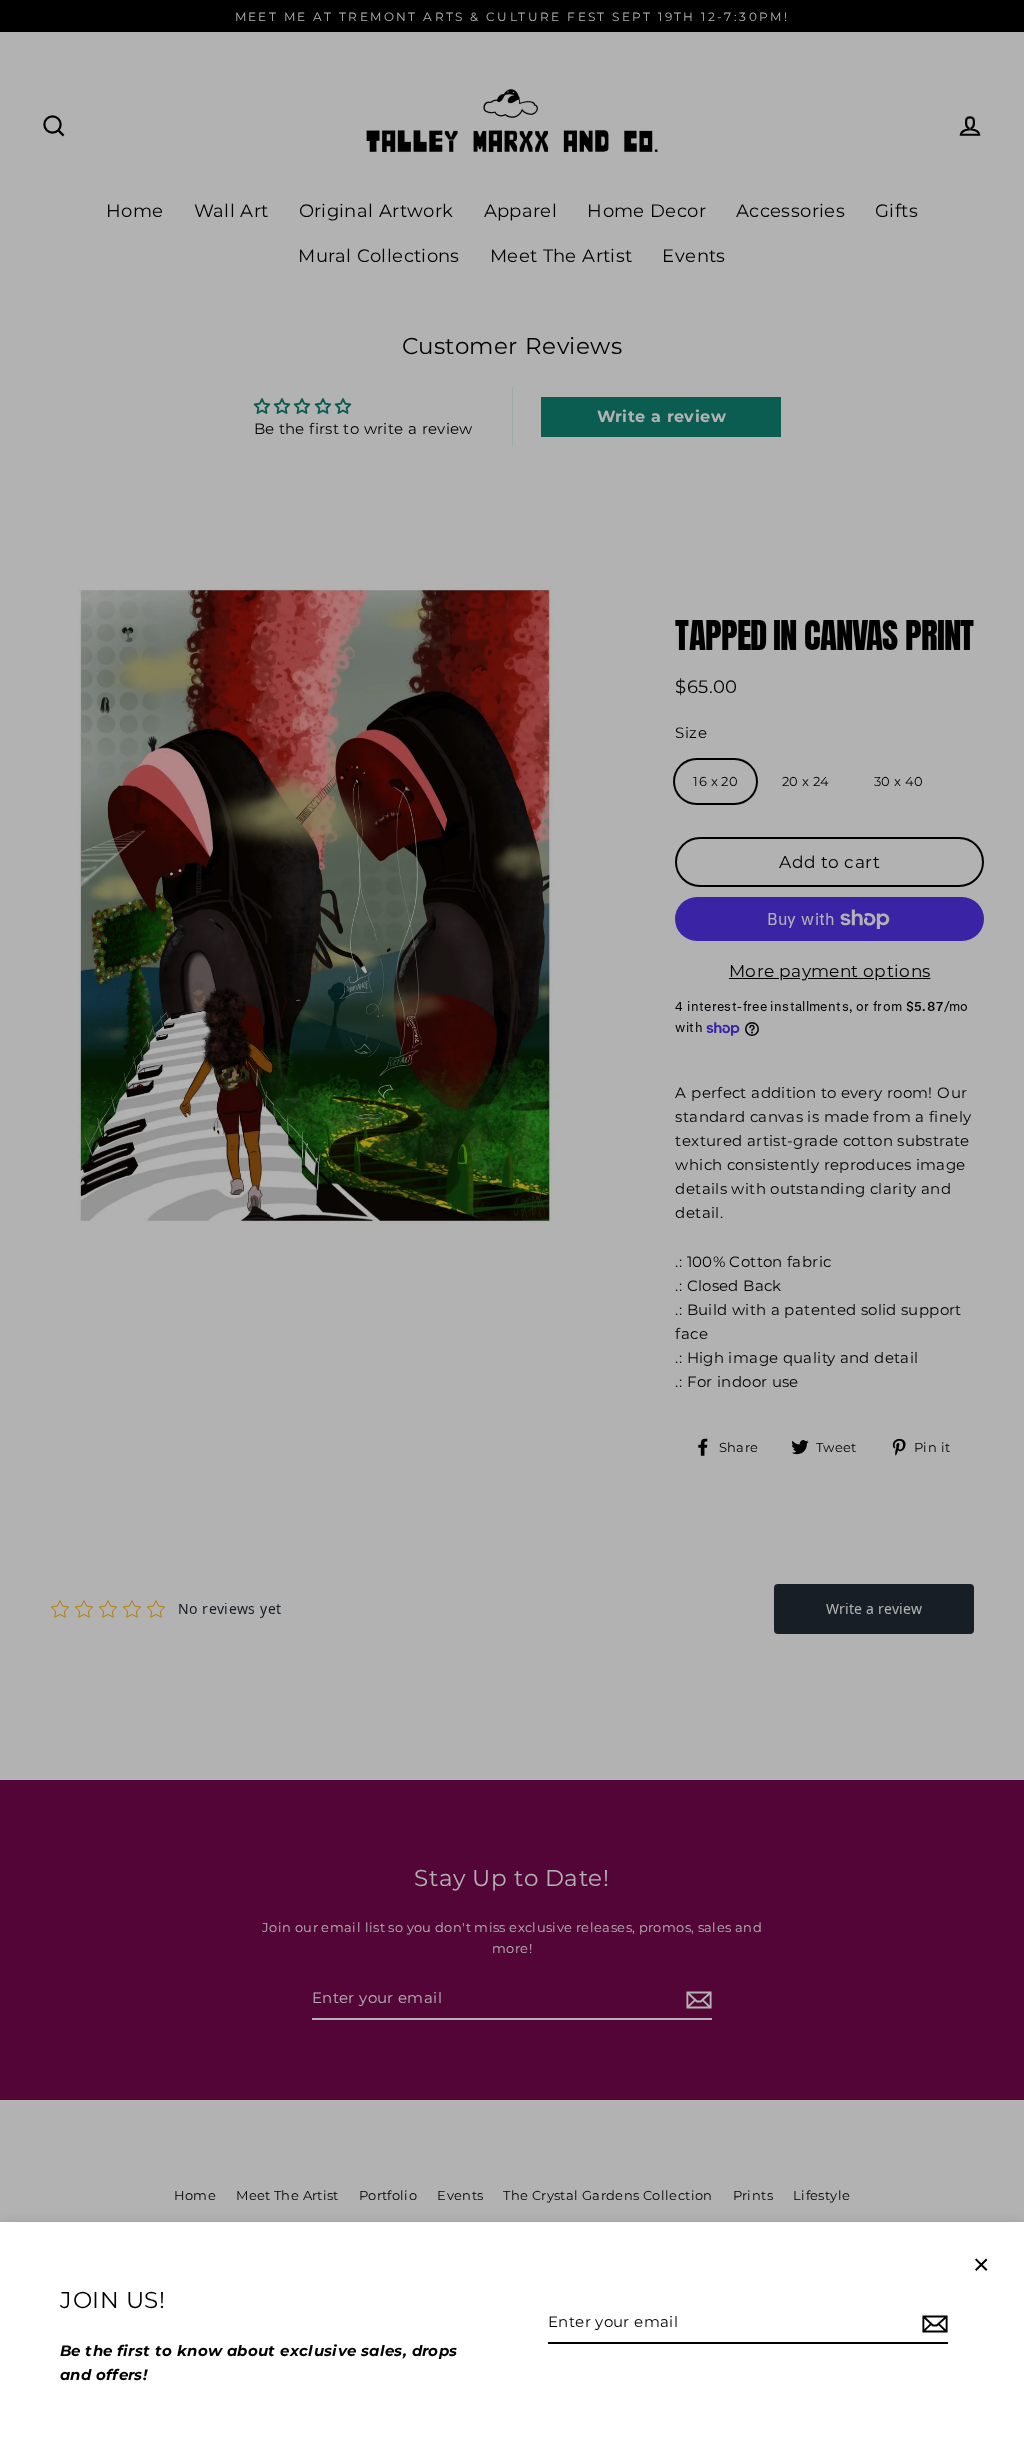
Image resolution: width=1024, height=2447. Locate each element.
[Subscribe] (932, 2323)
